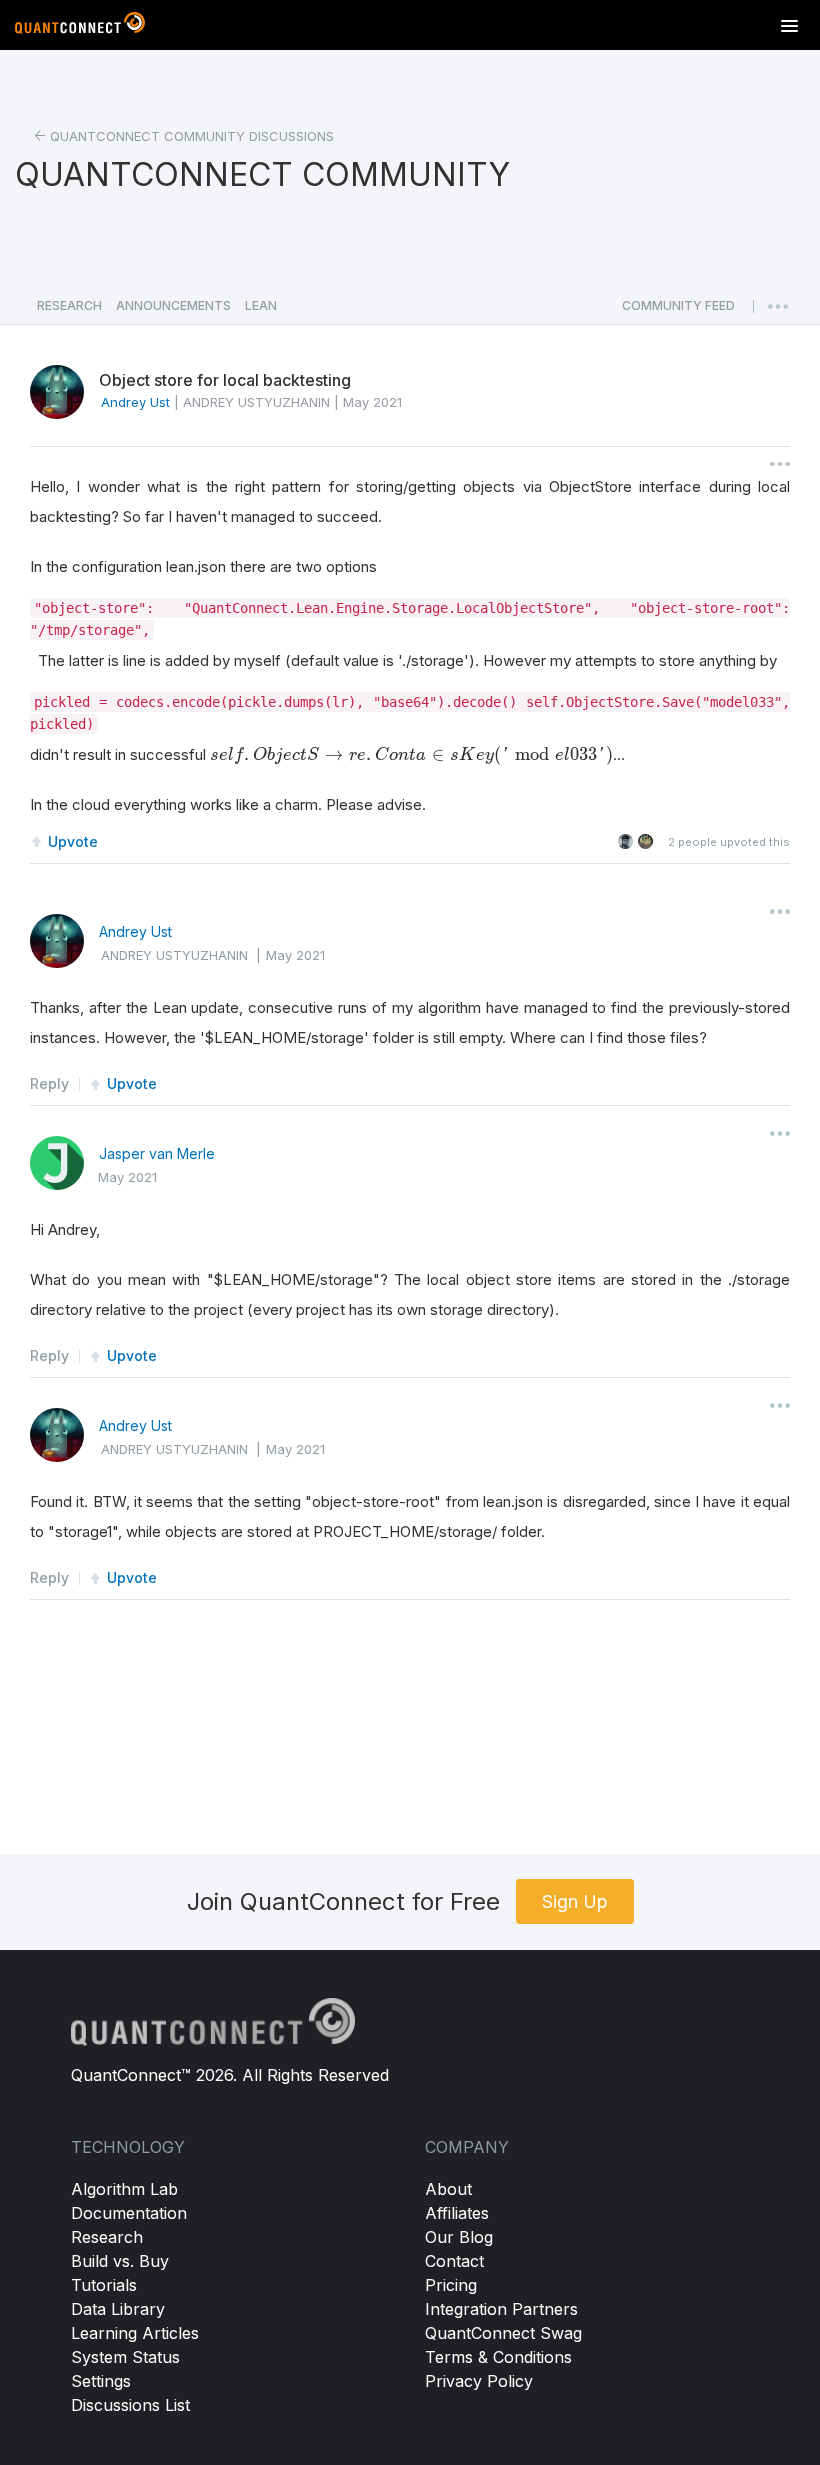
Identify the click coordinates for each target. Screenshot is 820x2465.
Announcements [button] (173, 305)
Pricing (451, 2285)
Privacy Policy (479, 2381)
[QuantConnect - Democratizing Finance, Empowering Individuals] (80, 27)
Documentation (129, 2213)
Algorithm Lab (124, 2189)
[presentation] (411, 755)
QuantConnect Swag (503, 2333)
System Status (125, 2357)
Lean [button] (261, 305)
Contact (454, 2261)
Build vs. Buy (120, 2261)
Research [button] (69, 305)
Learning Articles (135, 2333)
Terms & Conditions (498, 2357)
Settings (101, 2381)
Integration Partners (501, 2309)
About (448, 2189)
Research (107, 2237)
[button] (678, 311)
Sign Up (575, 1901)
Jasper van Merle (157, 1153)
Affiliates (457, 2213)
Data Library (118, 2309)
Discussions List (130, 2405)
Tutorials (104, 2285)
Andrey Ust (135, 931)
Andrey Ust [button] (135, 402)
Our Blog (459, 2237)
